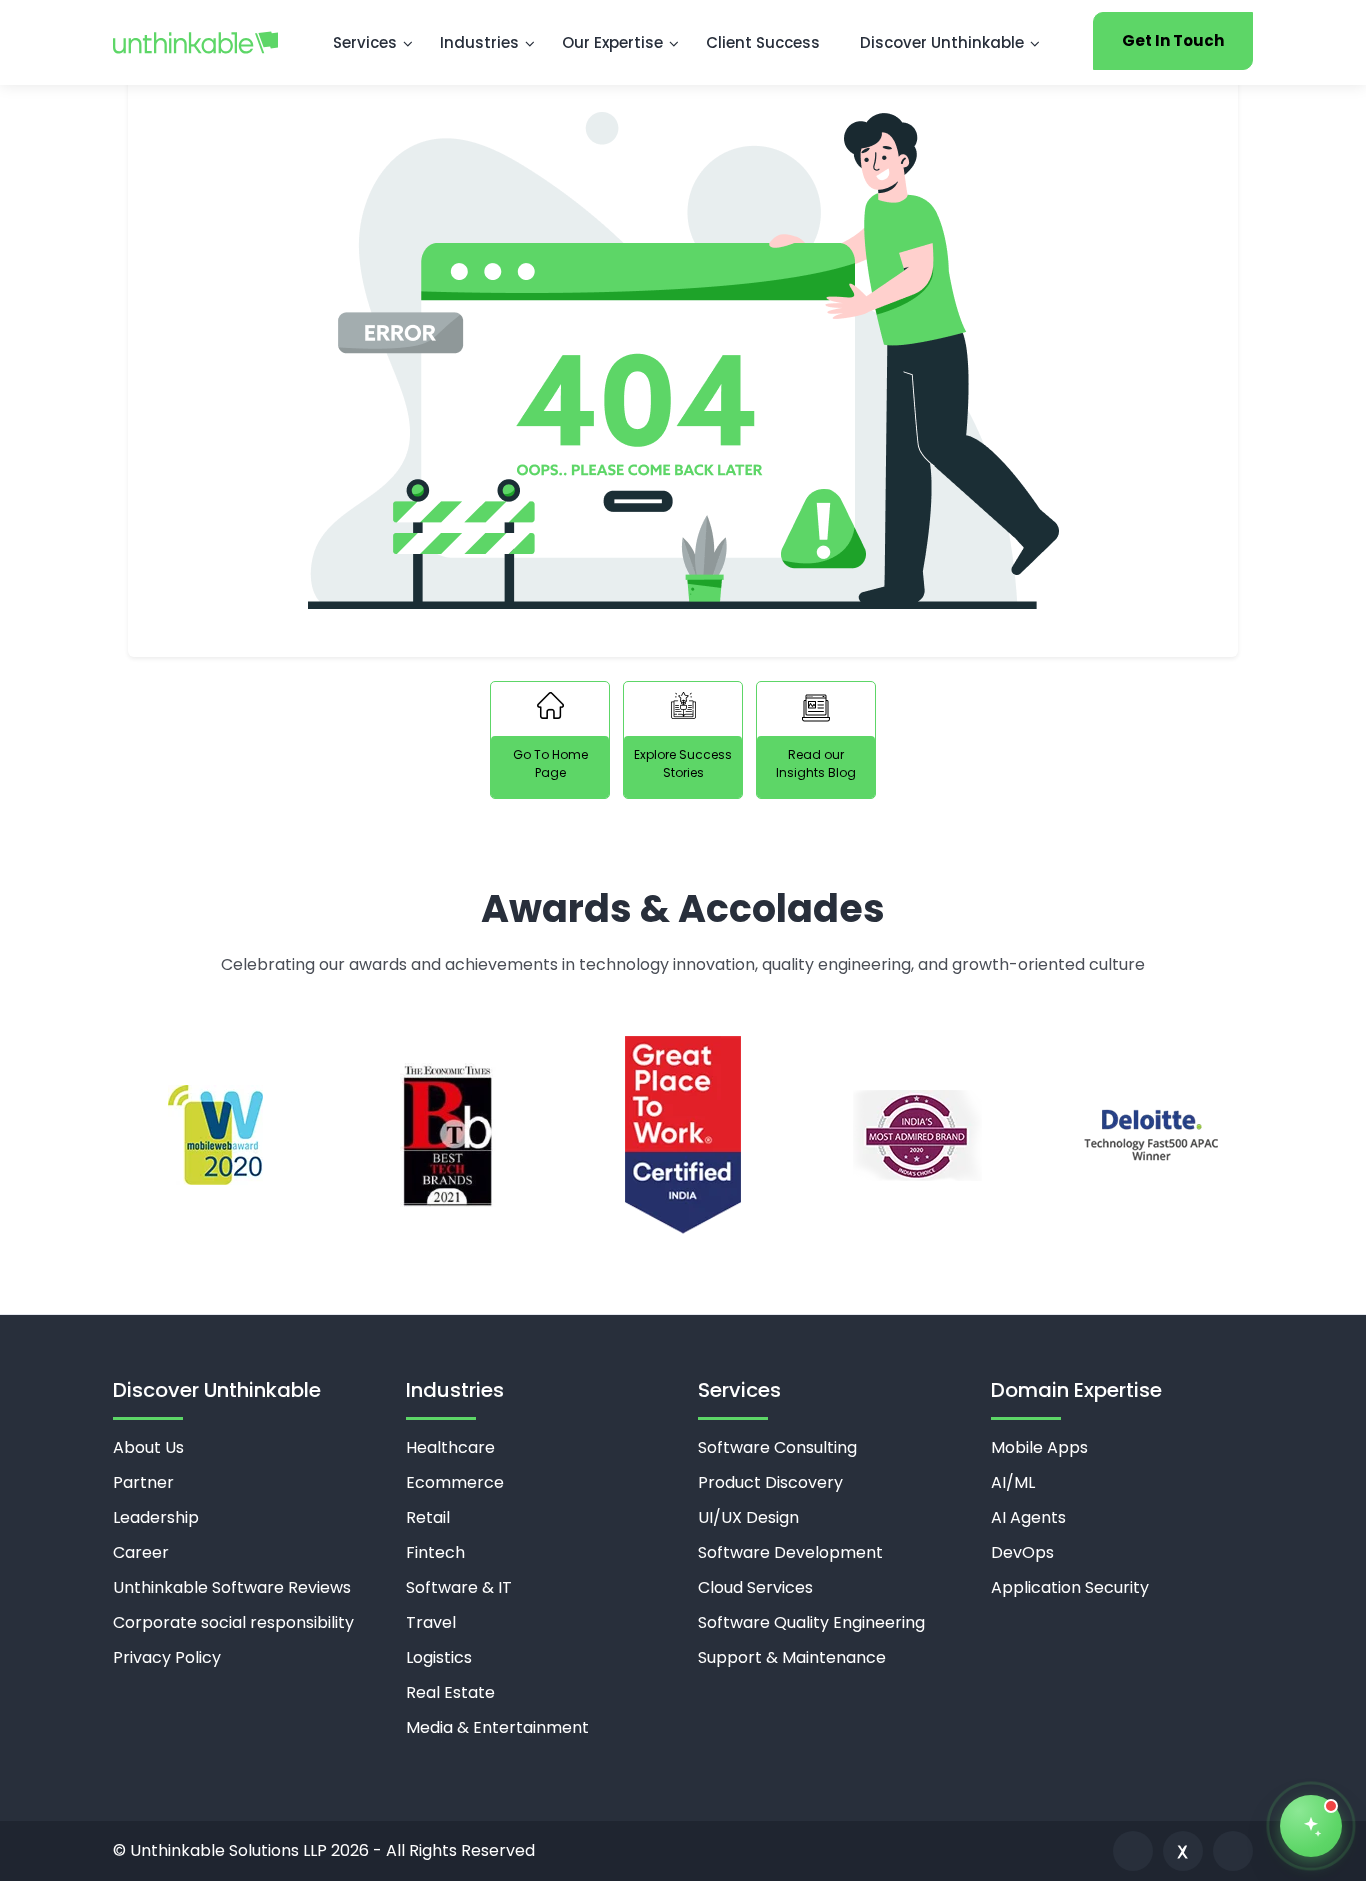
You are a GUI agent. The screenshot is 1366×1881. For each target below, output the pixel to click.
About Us (148, 1447)
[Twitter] (1183, 1851)
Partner (143, 1482)
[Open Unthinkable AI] (1311, 1826)
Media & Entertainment (497, 1727)
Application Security (1070, 1587)
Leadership (156, 1517)
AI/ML (1013, 1482)
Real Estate (450, 1692)
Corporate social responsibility (233, 1622)
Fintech (435, 1552)
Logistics (439, 1657)
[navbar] (195, 42)
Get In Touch (1173, 40)
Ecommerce (455, 1482)
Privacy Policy (167, 1657)
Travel (431, 1622)
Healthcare (450, 1447)
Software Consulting (777, 1447)
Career (141, 1552)
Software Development (790, 1552)
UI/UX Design (748, 1517)
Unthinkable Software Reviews (232, 1587)
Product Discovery (770, 1482)
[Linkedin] (1133, 1851)
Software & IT (459, 1587)
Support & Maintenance (792, 1657)
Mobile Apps (1039, 1447)
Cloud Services (755, 1587)
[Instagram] (1233, 1851)
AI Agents (1028, 1517)
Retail (428, 1517)
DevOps (1022, 1552)
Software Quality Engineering (811, 1622)
